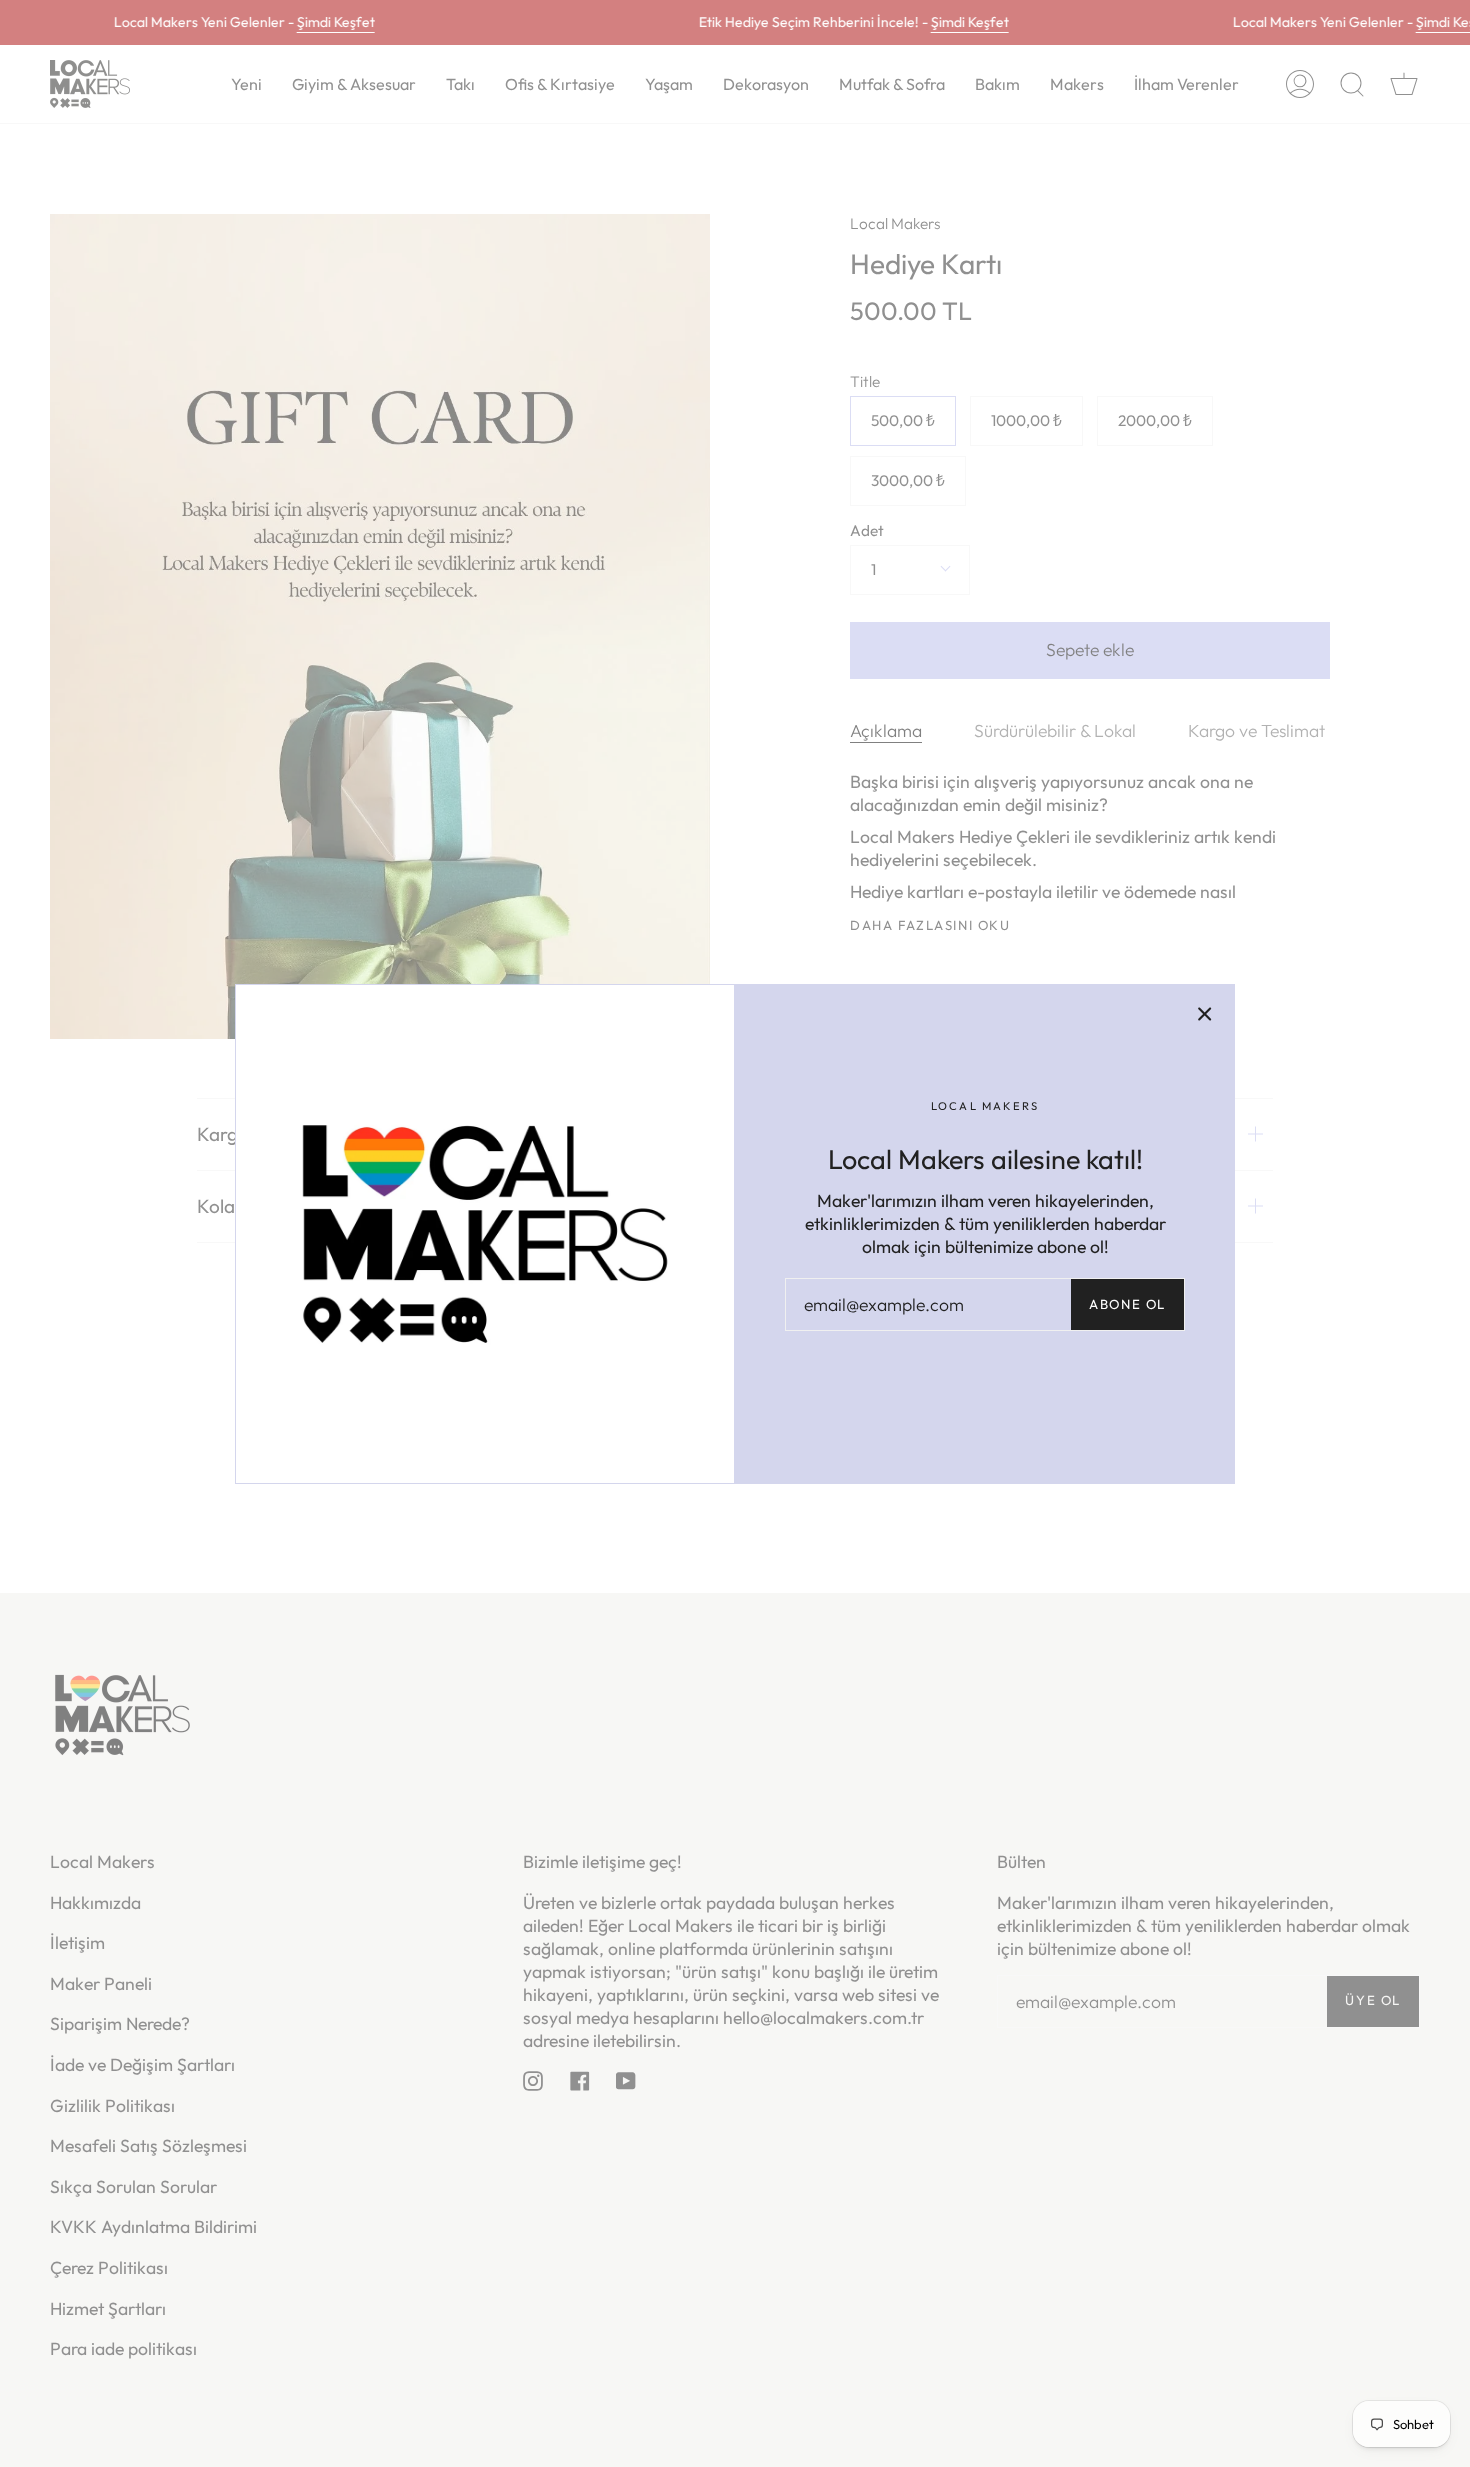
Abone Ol (1127, 1304)
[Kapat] (1205, 1014)
